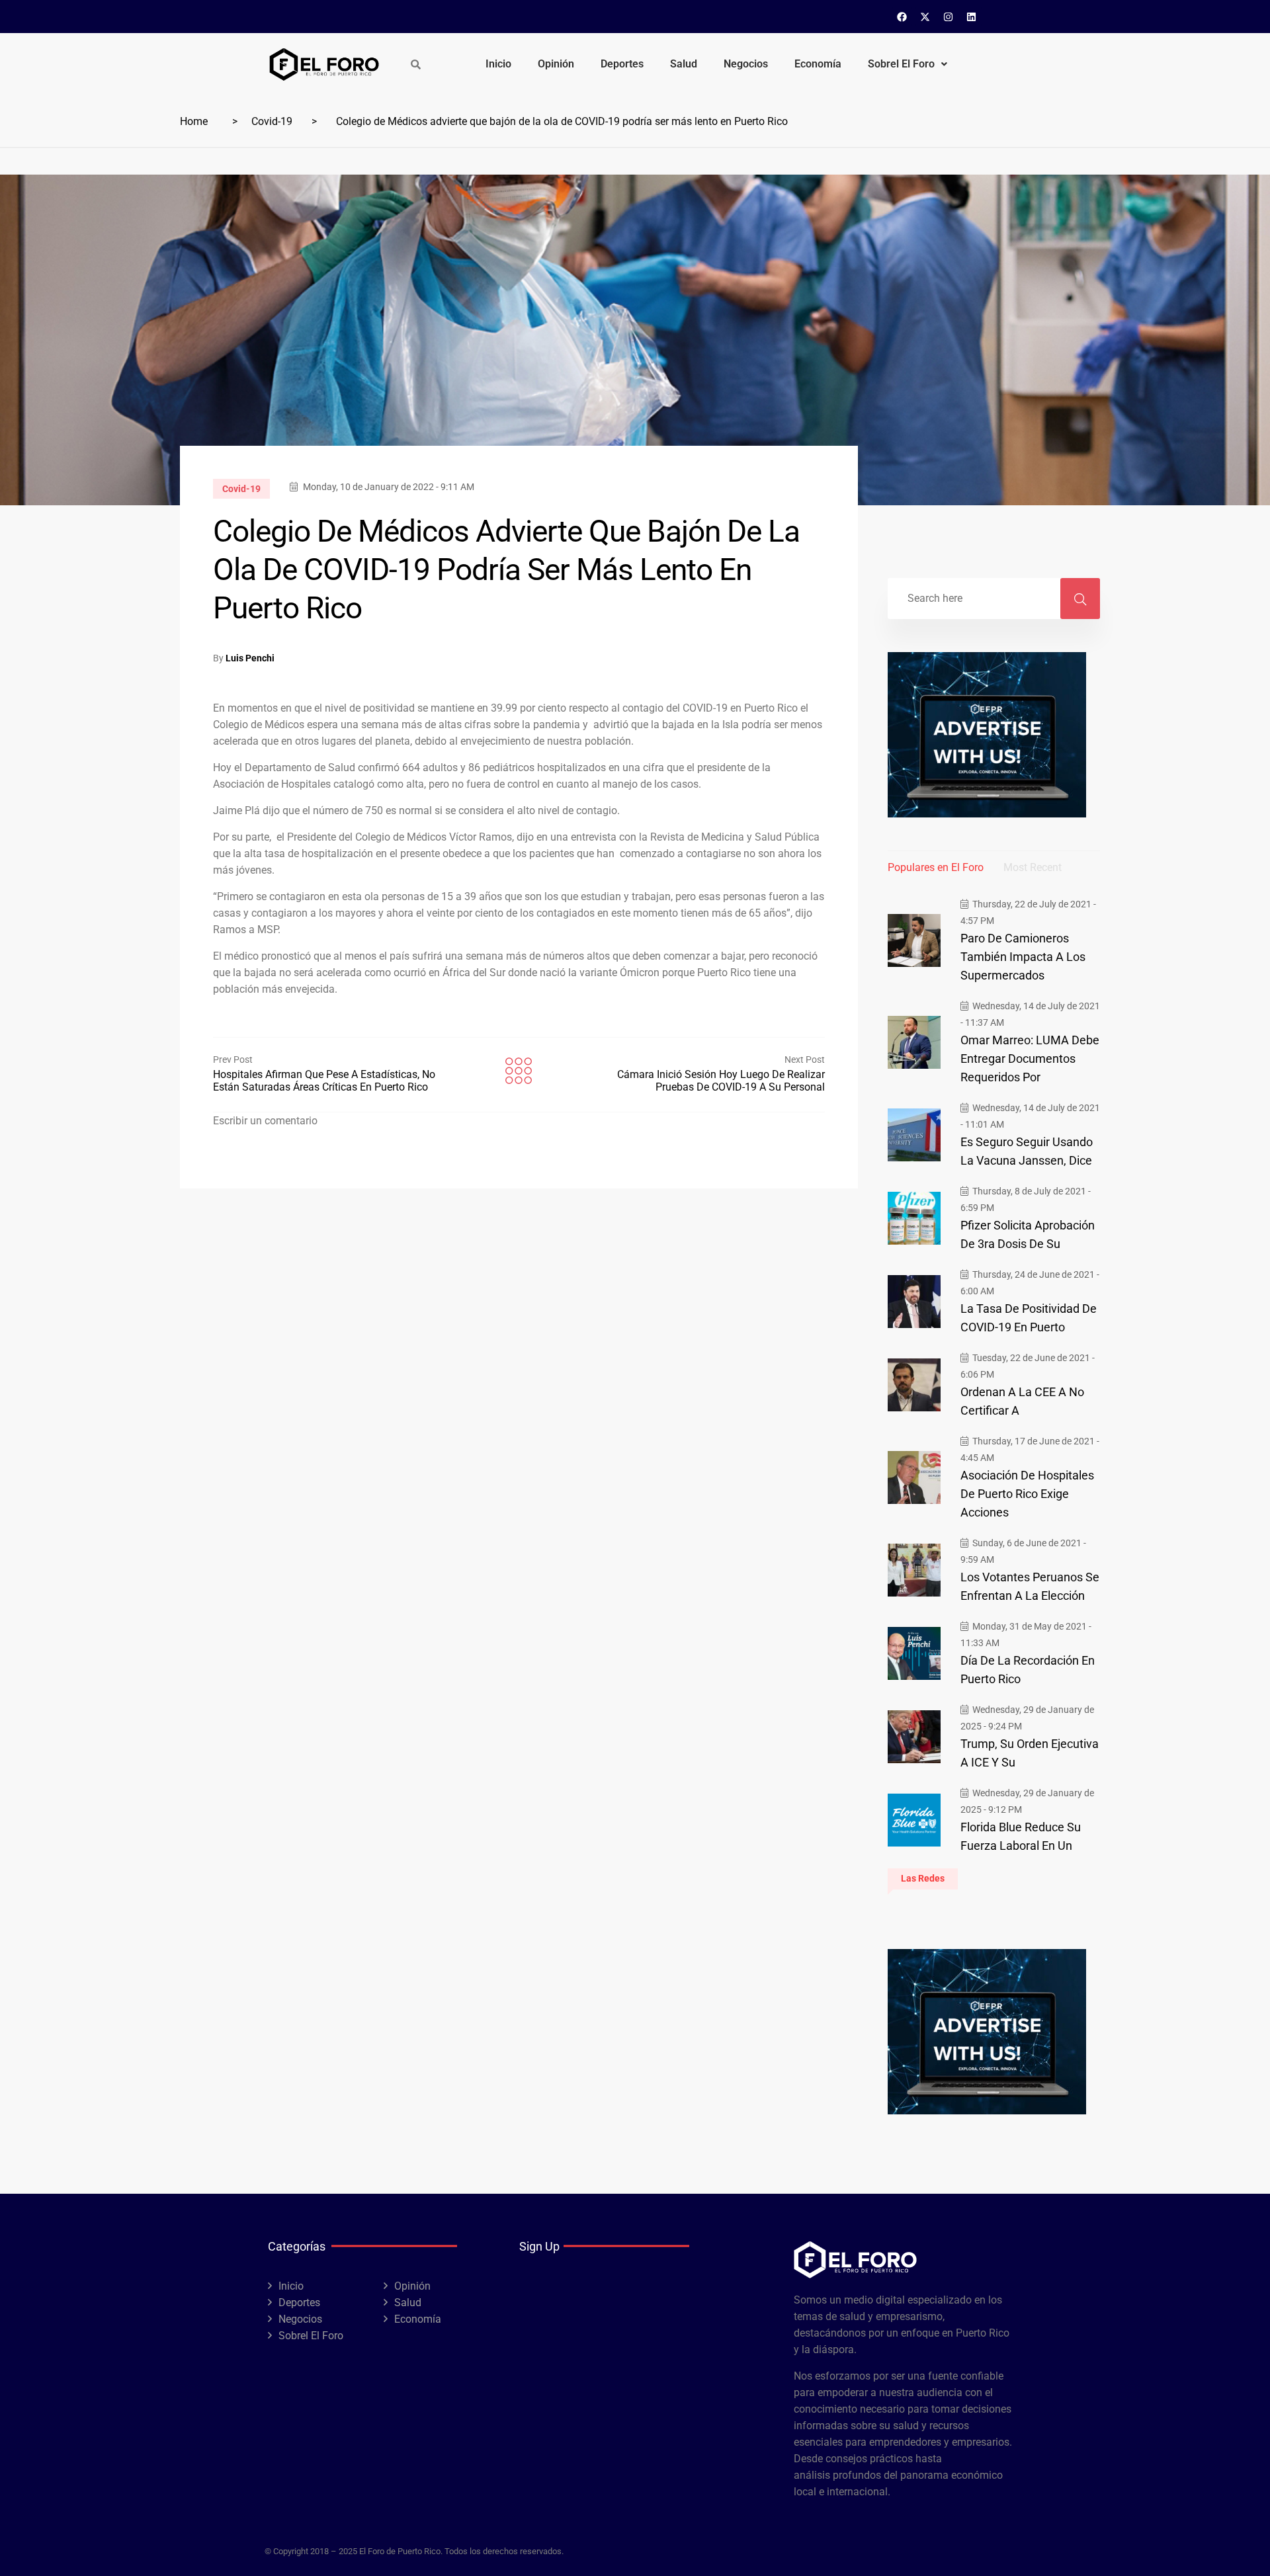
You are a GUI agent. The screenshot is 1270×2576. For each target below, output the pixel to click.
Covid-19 (272, 121)
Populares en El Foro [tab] (936, 867)
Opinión (556, 64)
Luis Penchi (250, 658)
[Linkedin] (972, 17)
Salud (684, 64)
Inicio (498, 64)
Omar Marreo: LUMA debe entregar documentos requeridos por (1030, 1059)
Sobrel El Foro (901, 64)
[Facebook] (902, 17)
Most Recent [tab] (1033, 867)
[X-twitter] (925, 17)
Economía (818, 64)
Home (194, 121)
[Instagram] (949, 17)
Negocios (746, 64)
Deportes (622, 64)
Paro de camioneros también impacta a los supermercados (1023, 957)
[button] (908, 64)
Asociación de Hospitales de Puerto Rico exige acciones (1027, 1494)
